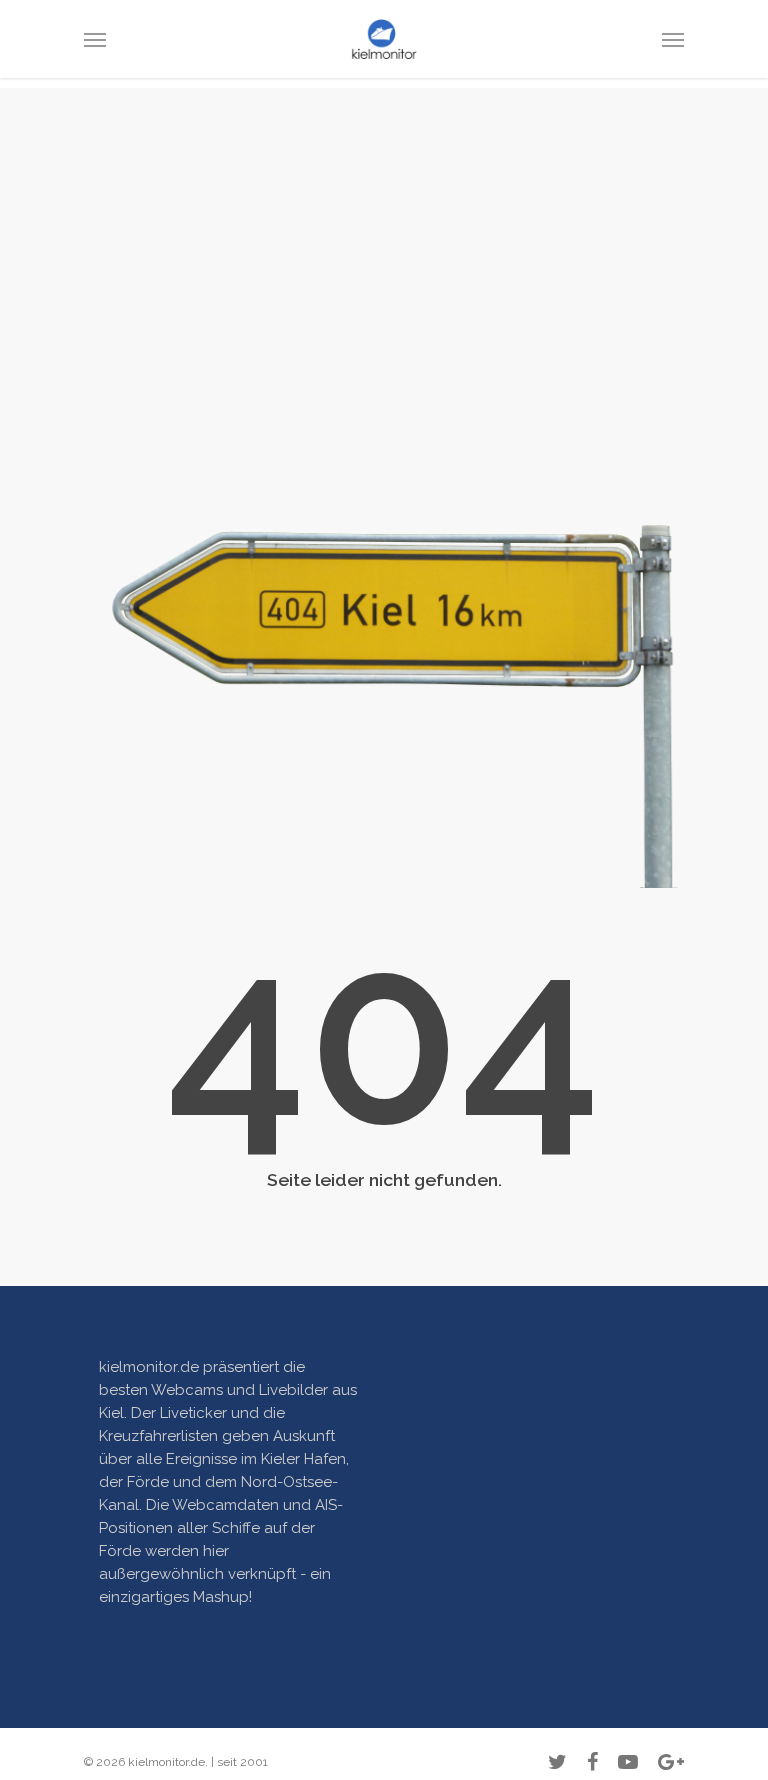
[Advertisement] (384, 228)
